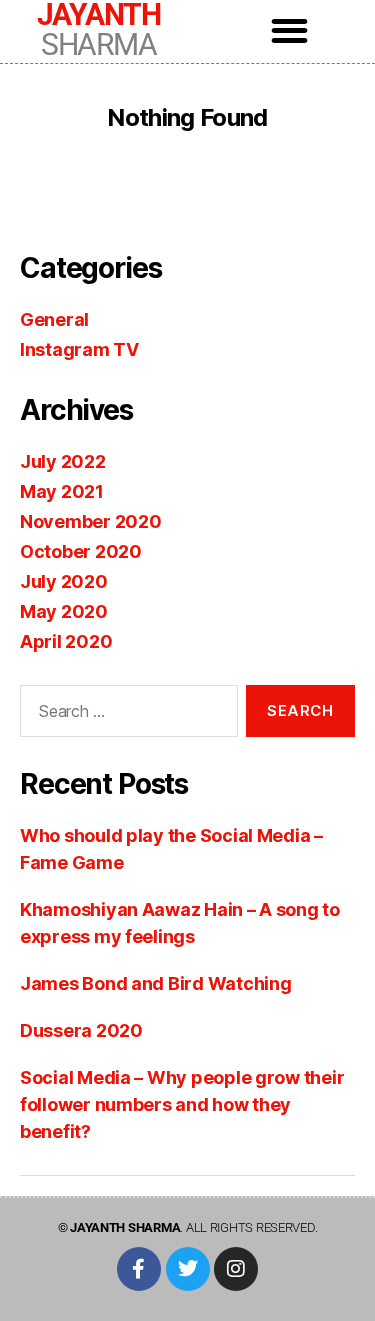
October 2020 (81, 551)
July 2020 (64, 581)
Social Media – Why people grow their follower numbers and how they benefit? (182, 1104)
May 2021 (62, 491)
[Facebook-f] (139, 1269)
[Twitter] (188, 1269)
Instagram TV (79, 349)
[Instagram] (236, 1269)
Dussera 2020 (81, 1030)
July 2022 (63, 461)
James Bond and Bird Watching (155, 983)
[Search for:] (125, 715)
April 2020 (66, 641)
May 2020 (64, 611)
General (54, 319)
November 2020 (91, 521)
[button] (290, 30)
